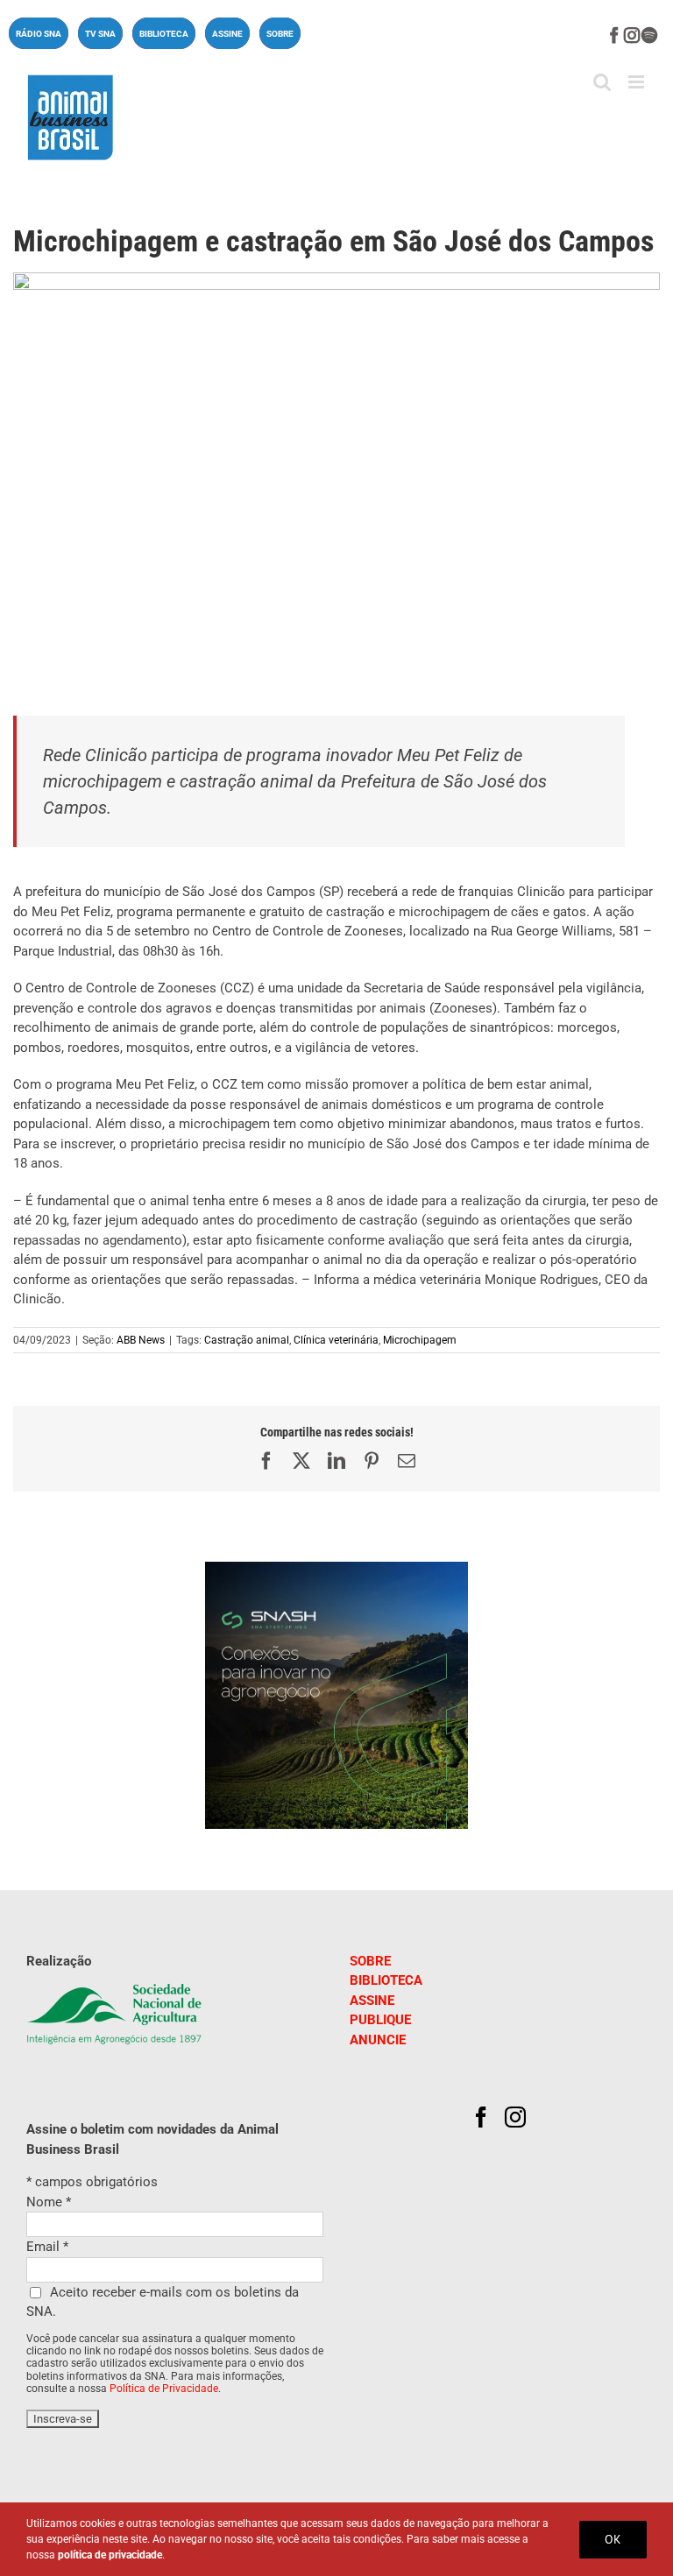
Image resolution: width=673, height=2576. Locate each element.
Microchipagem (420, 1340)
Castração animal (247, 1340)
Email (47, 2247)
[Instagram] (515, 2117)
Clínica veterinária (336, 1340)
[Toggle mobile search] (602, 82)
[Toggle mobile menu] (638, 82)
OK (613, 2539)
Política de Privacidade (164, 2389)
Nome (49, 2202)
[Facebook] (481, 2117)
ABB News (141, 1340)
